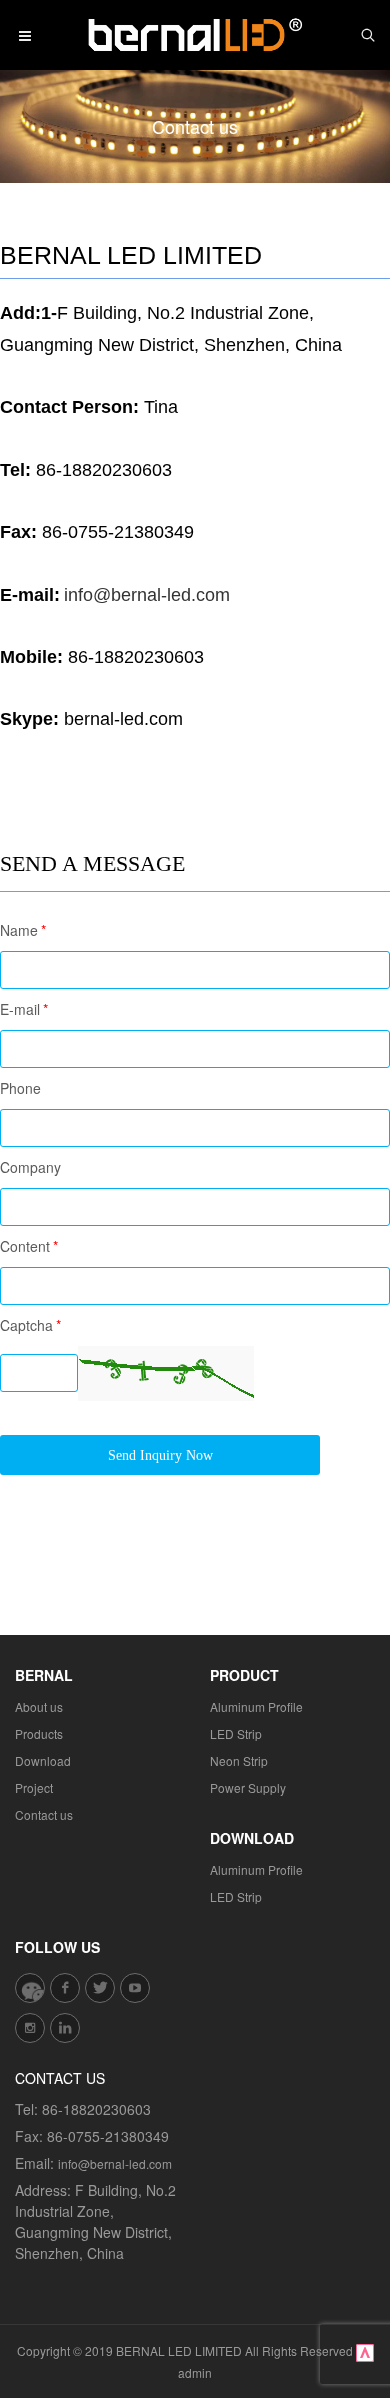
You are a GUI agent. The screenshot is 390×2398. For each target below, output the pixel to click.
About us (39, 1706)
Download (43, 1760)
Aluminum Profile (256, 1706)
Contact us (44, 1814)
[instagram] (30, 2028)
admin (195, 2372)
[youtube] (135, 1988)
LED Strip (236, 1733)
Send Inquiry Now (160, 1455)
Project (34, 1787)
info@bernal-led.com (115, 2163)
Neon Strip (239, 1760)
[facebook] (65, 1988)
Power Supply (248, 1787)
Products (39, 1733)
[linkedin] (65, 2028)
